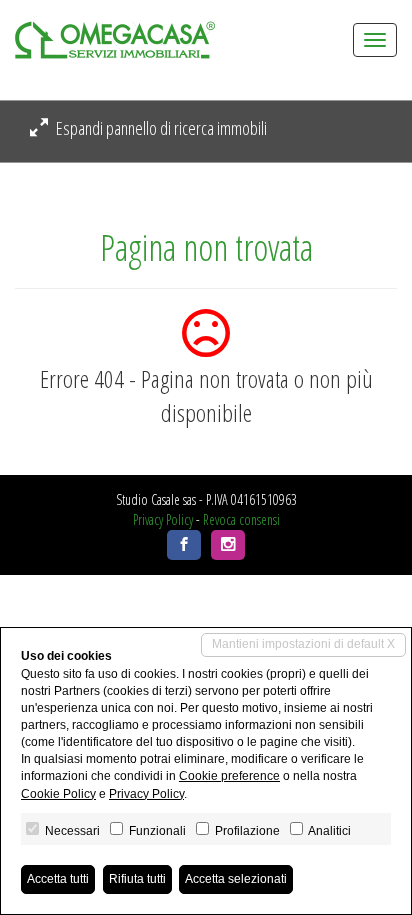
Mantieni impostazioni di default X (303, 644)
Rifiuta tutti (137, 879)
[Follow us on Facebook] (184, 545)
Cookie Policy (58, 794)
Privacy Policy (163, 519)
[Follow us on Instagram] (228, 545)
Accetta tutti (58, 879)
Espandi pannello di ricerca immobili (160, 128)
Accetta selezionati (236, 879)
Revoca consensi (241, 519)
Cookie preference (229, 776)
